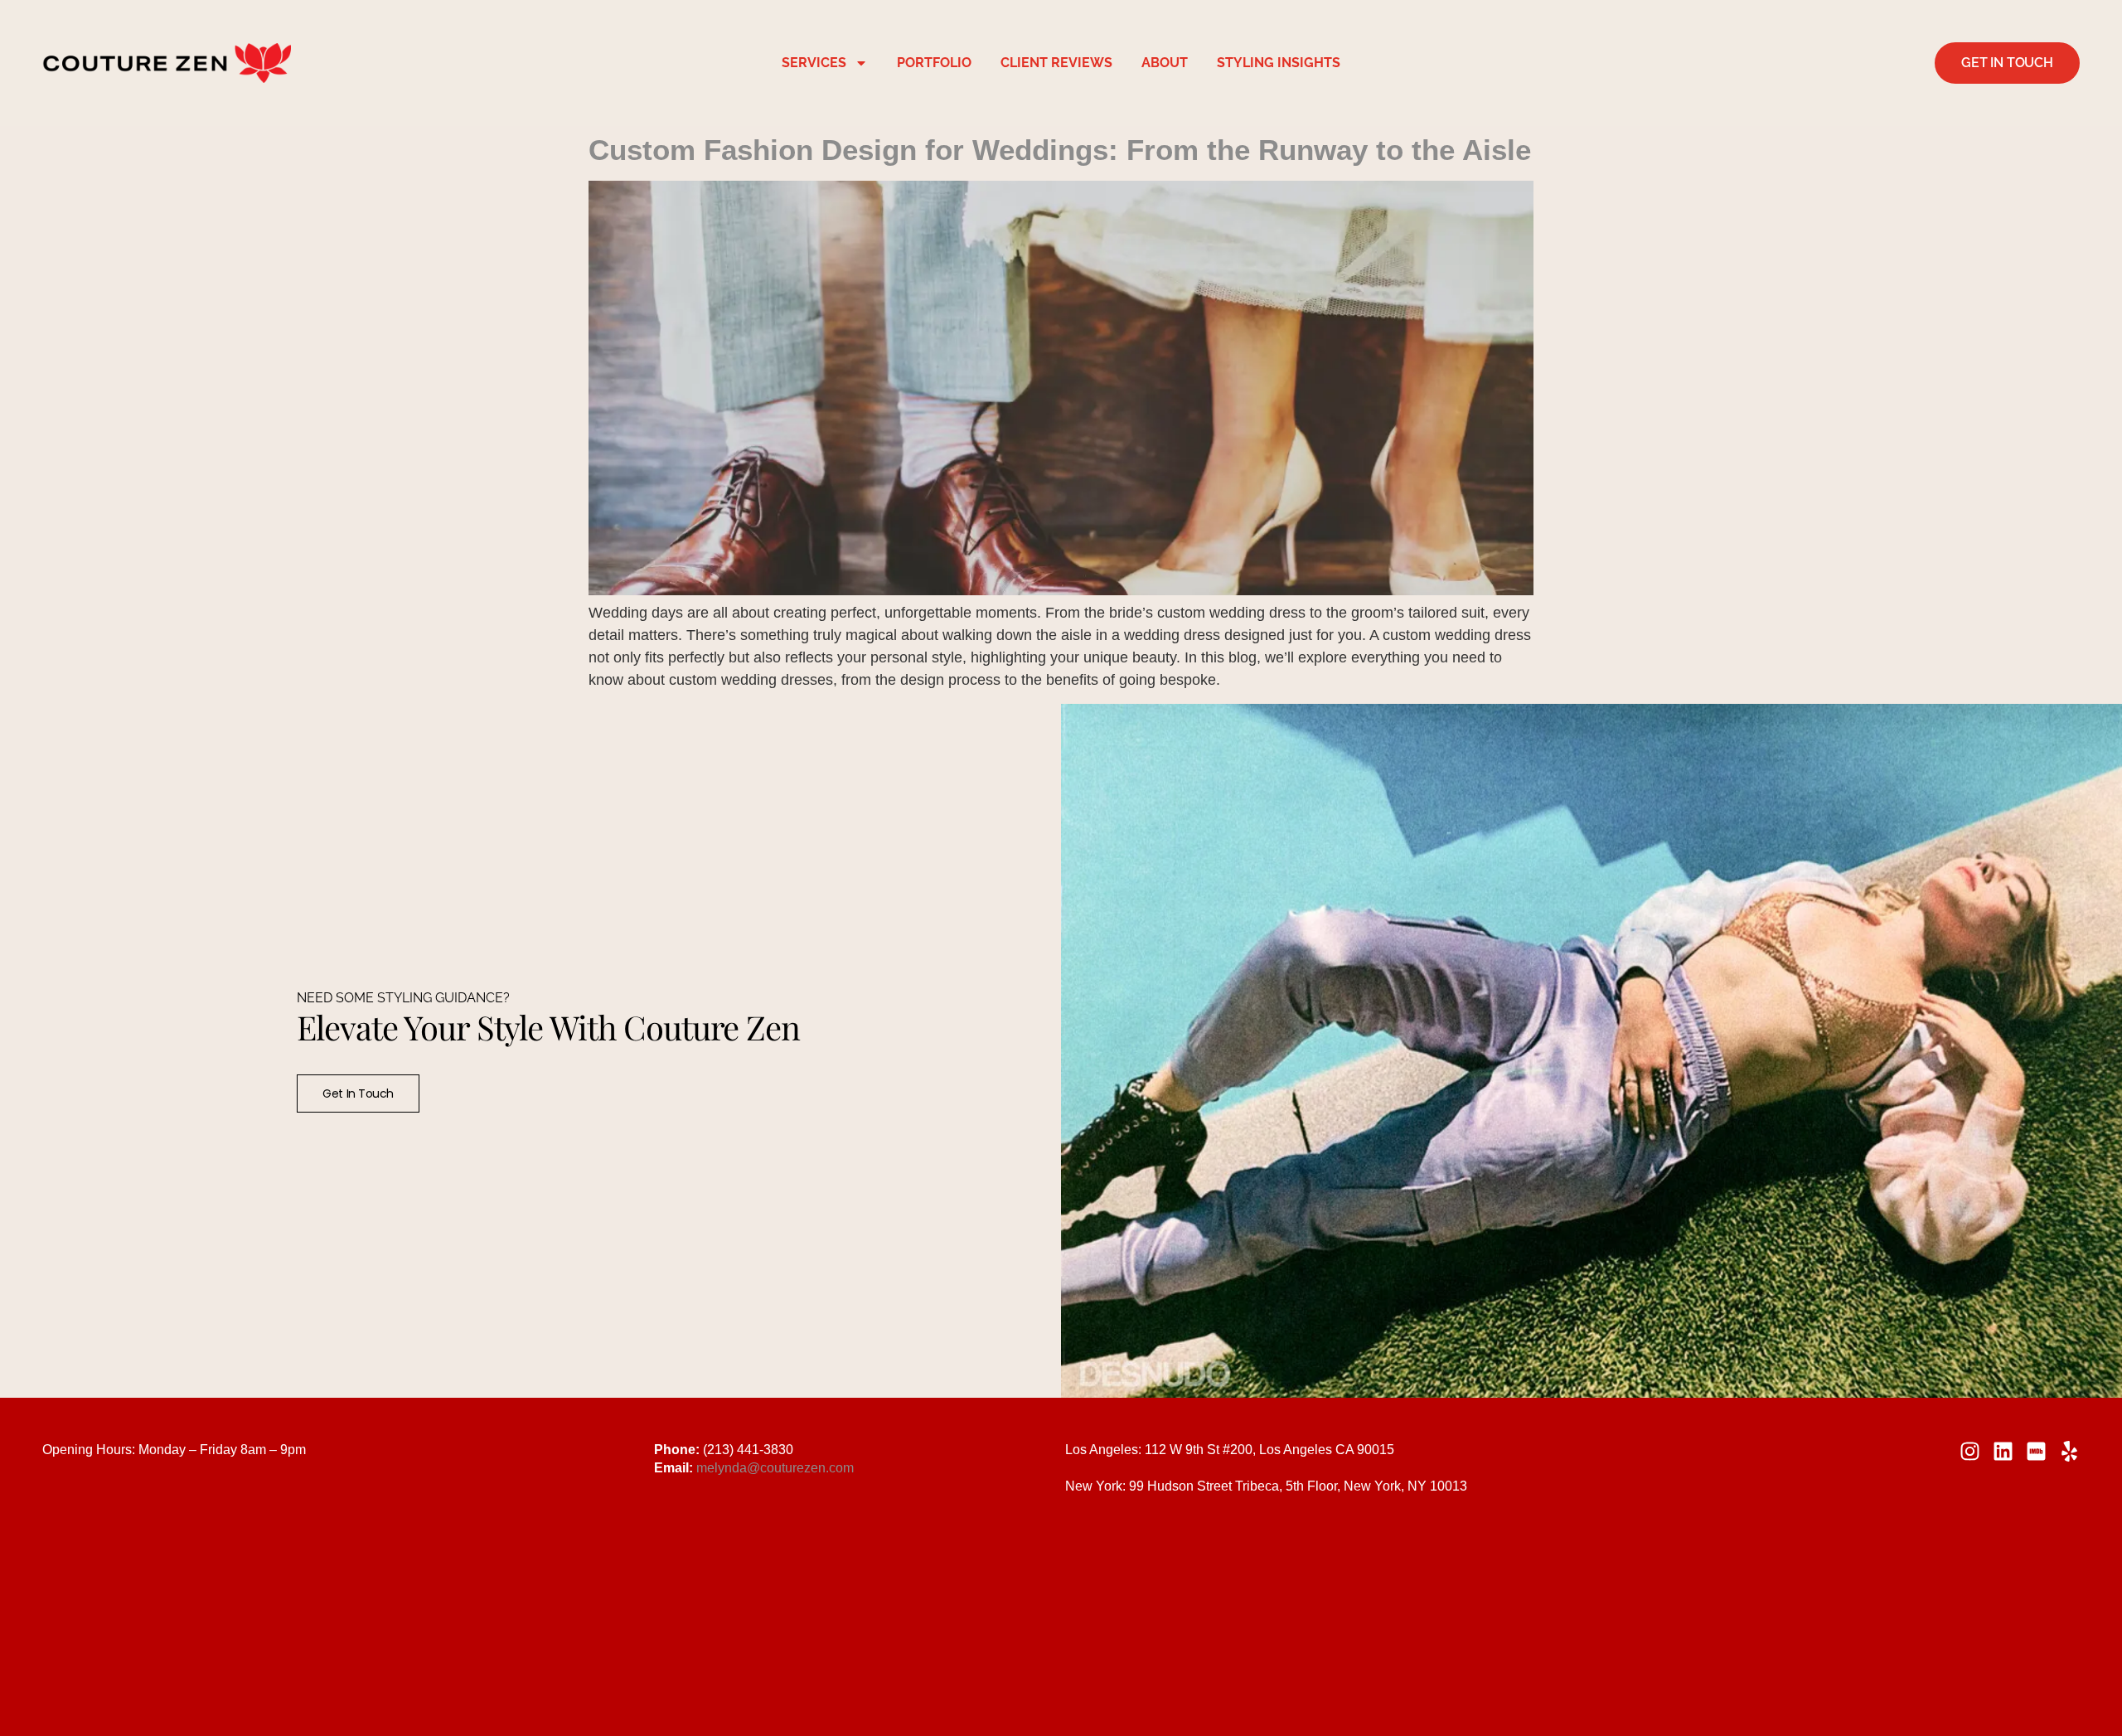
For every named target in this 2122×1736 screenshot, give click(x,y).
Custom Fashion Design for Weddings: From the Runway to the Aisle (1060, 150)
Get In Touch (358, 1093)
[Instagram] (1970, 1451)
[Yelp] (2069, 1451)
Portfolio (934, 63)
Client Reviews (1056, 63)
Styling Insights (1279, 63)
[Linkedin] (2003, 1451)
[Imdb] (2036, 1451)
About (1165, 63)
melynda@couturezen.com (775, 1468)
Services (814, 63)
